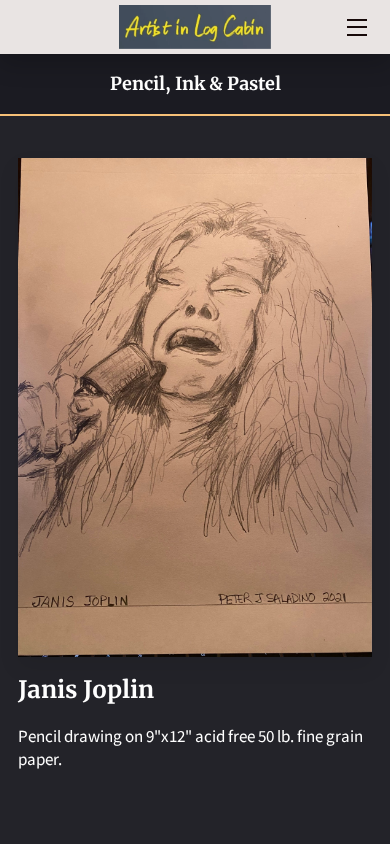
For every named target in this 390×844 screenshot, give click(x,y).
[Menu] (355, 27)
